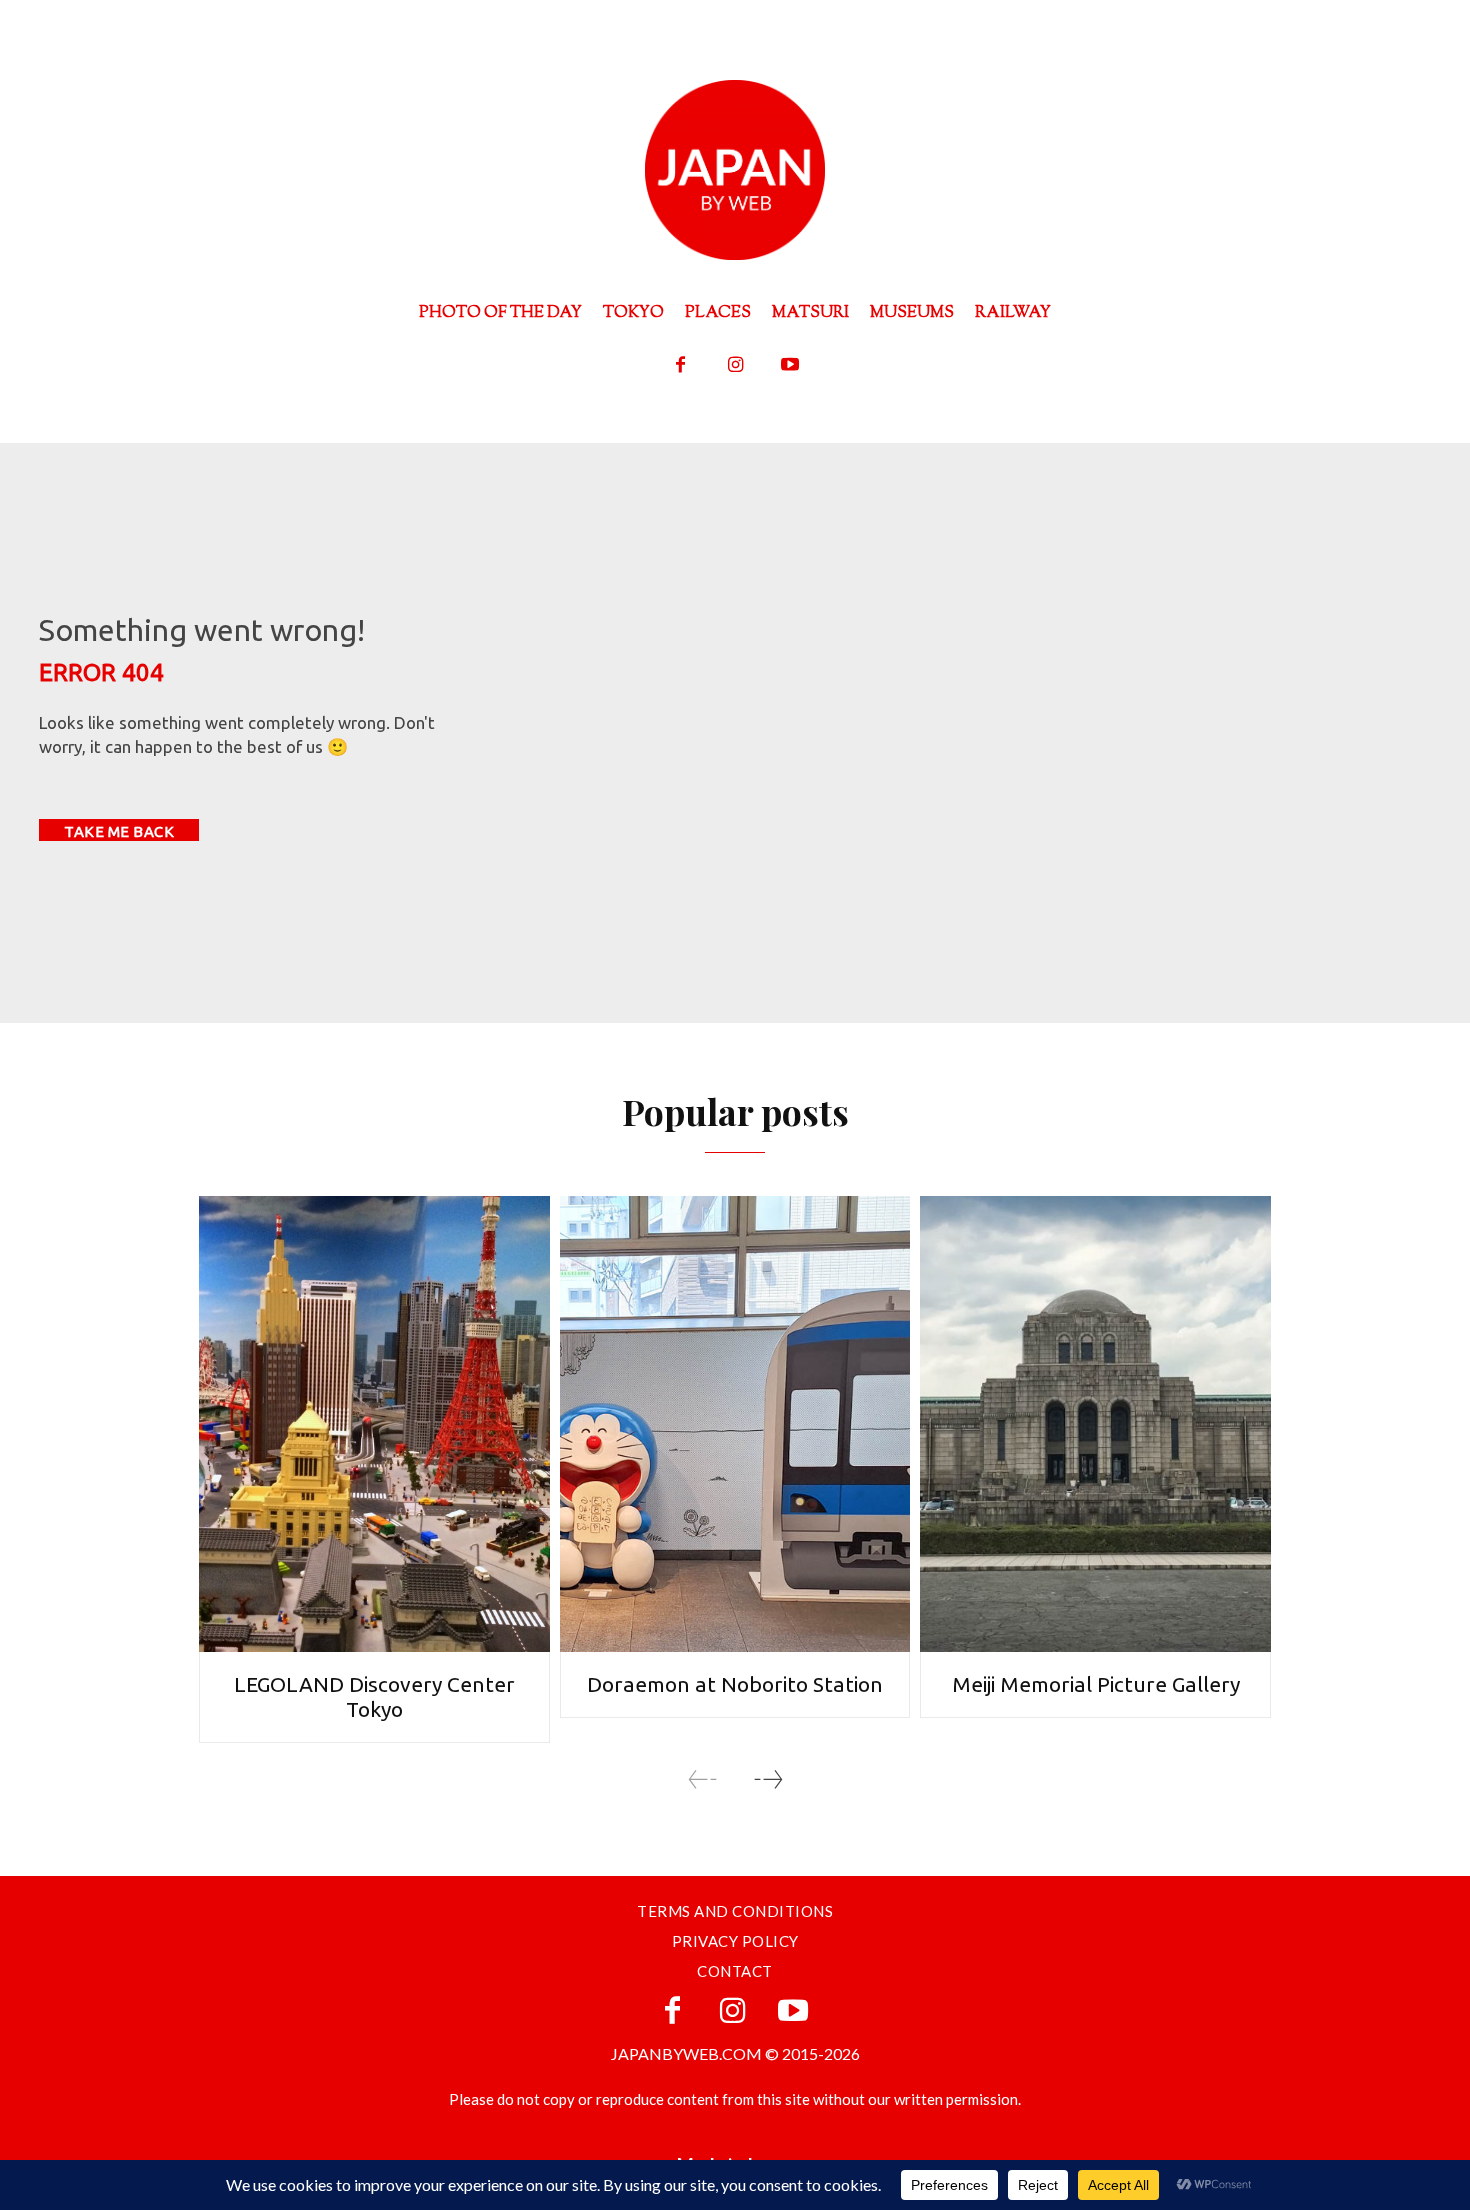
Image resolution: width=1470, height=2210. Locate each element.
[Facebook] (680, 365)
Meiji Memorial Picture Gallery (1096, 1684)
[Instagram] (735, 365)
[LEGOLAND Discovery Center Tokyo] (374, 1424)
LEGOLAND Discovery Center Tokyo (374, 1696)
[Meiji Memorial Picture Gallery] (1095, 1424)
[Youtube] (790, 365)
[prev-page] (703, 1779)
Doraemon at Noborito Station (735, 1684)
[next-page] (767, 1779)
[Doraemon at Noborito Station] (735, 1424)
